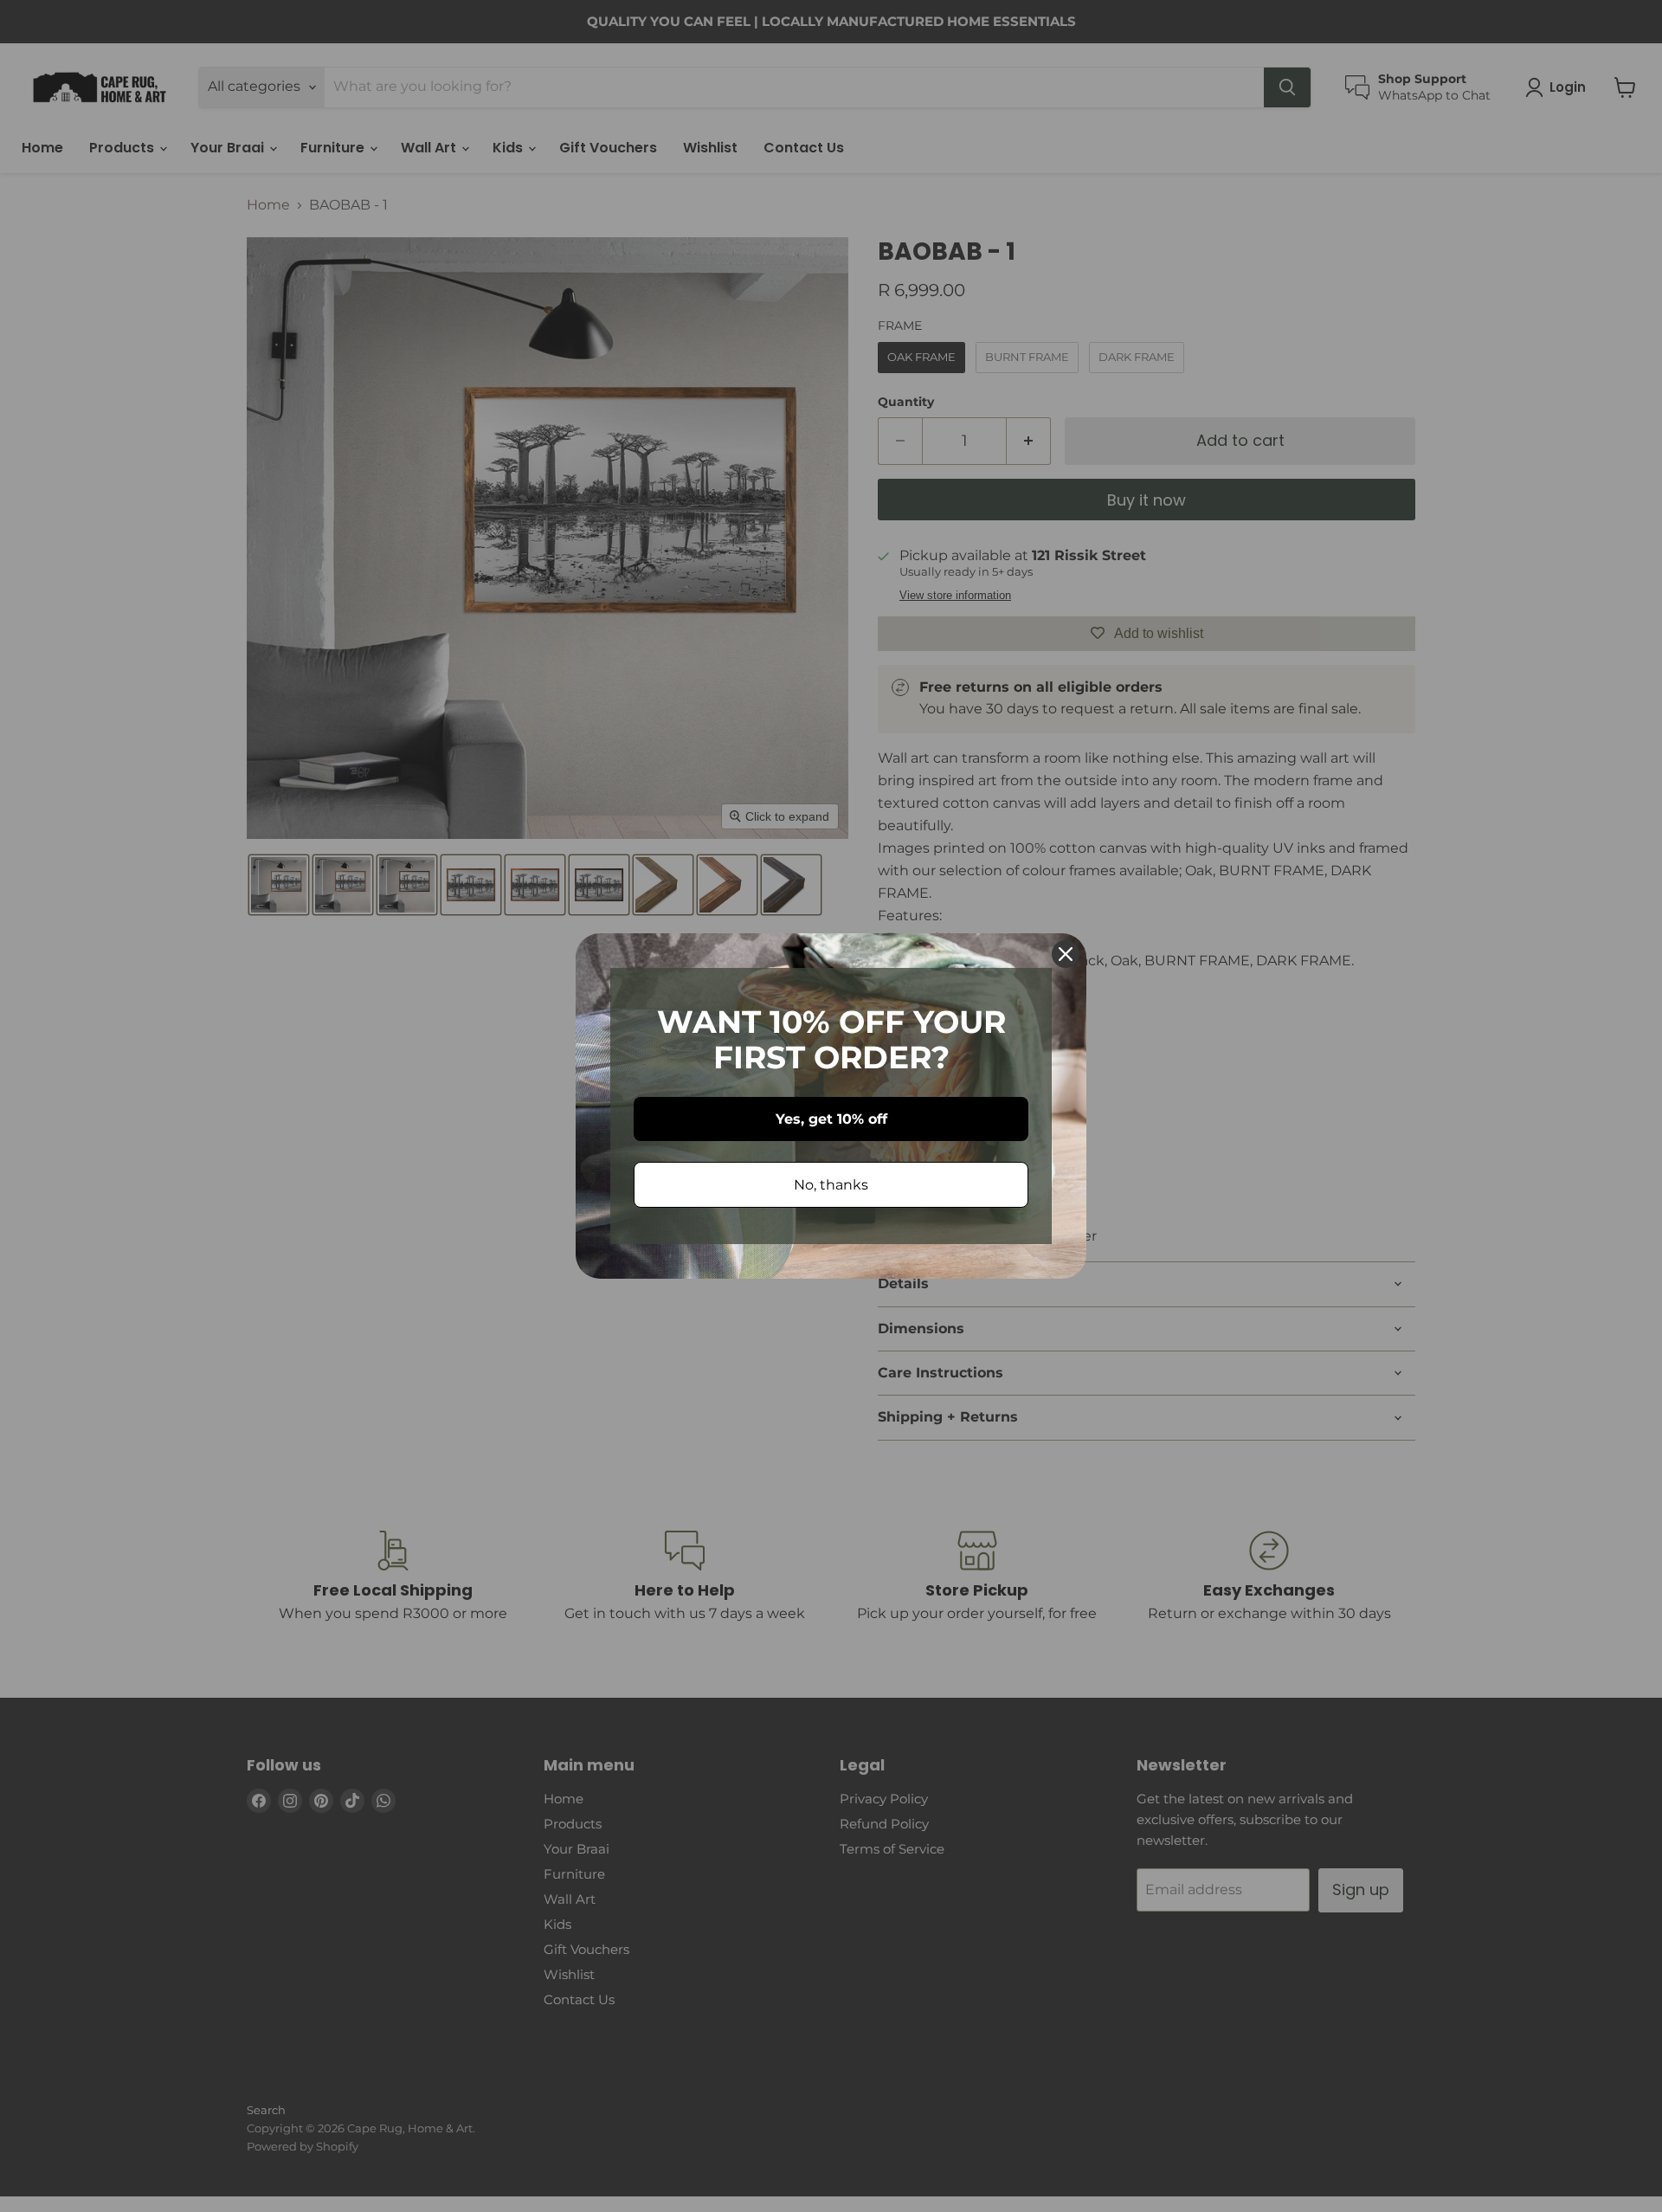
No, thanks (831, 1185)
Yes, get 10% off (831, 1119)
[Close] (1066, 954)
